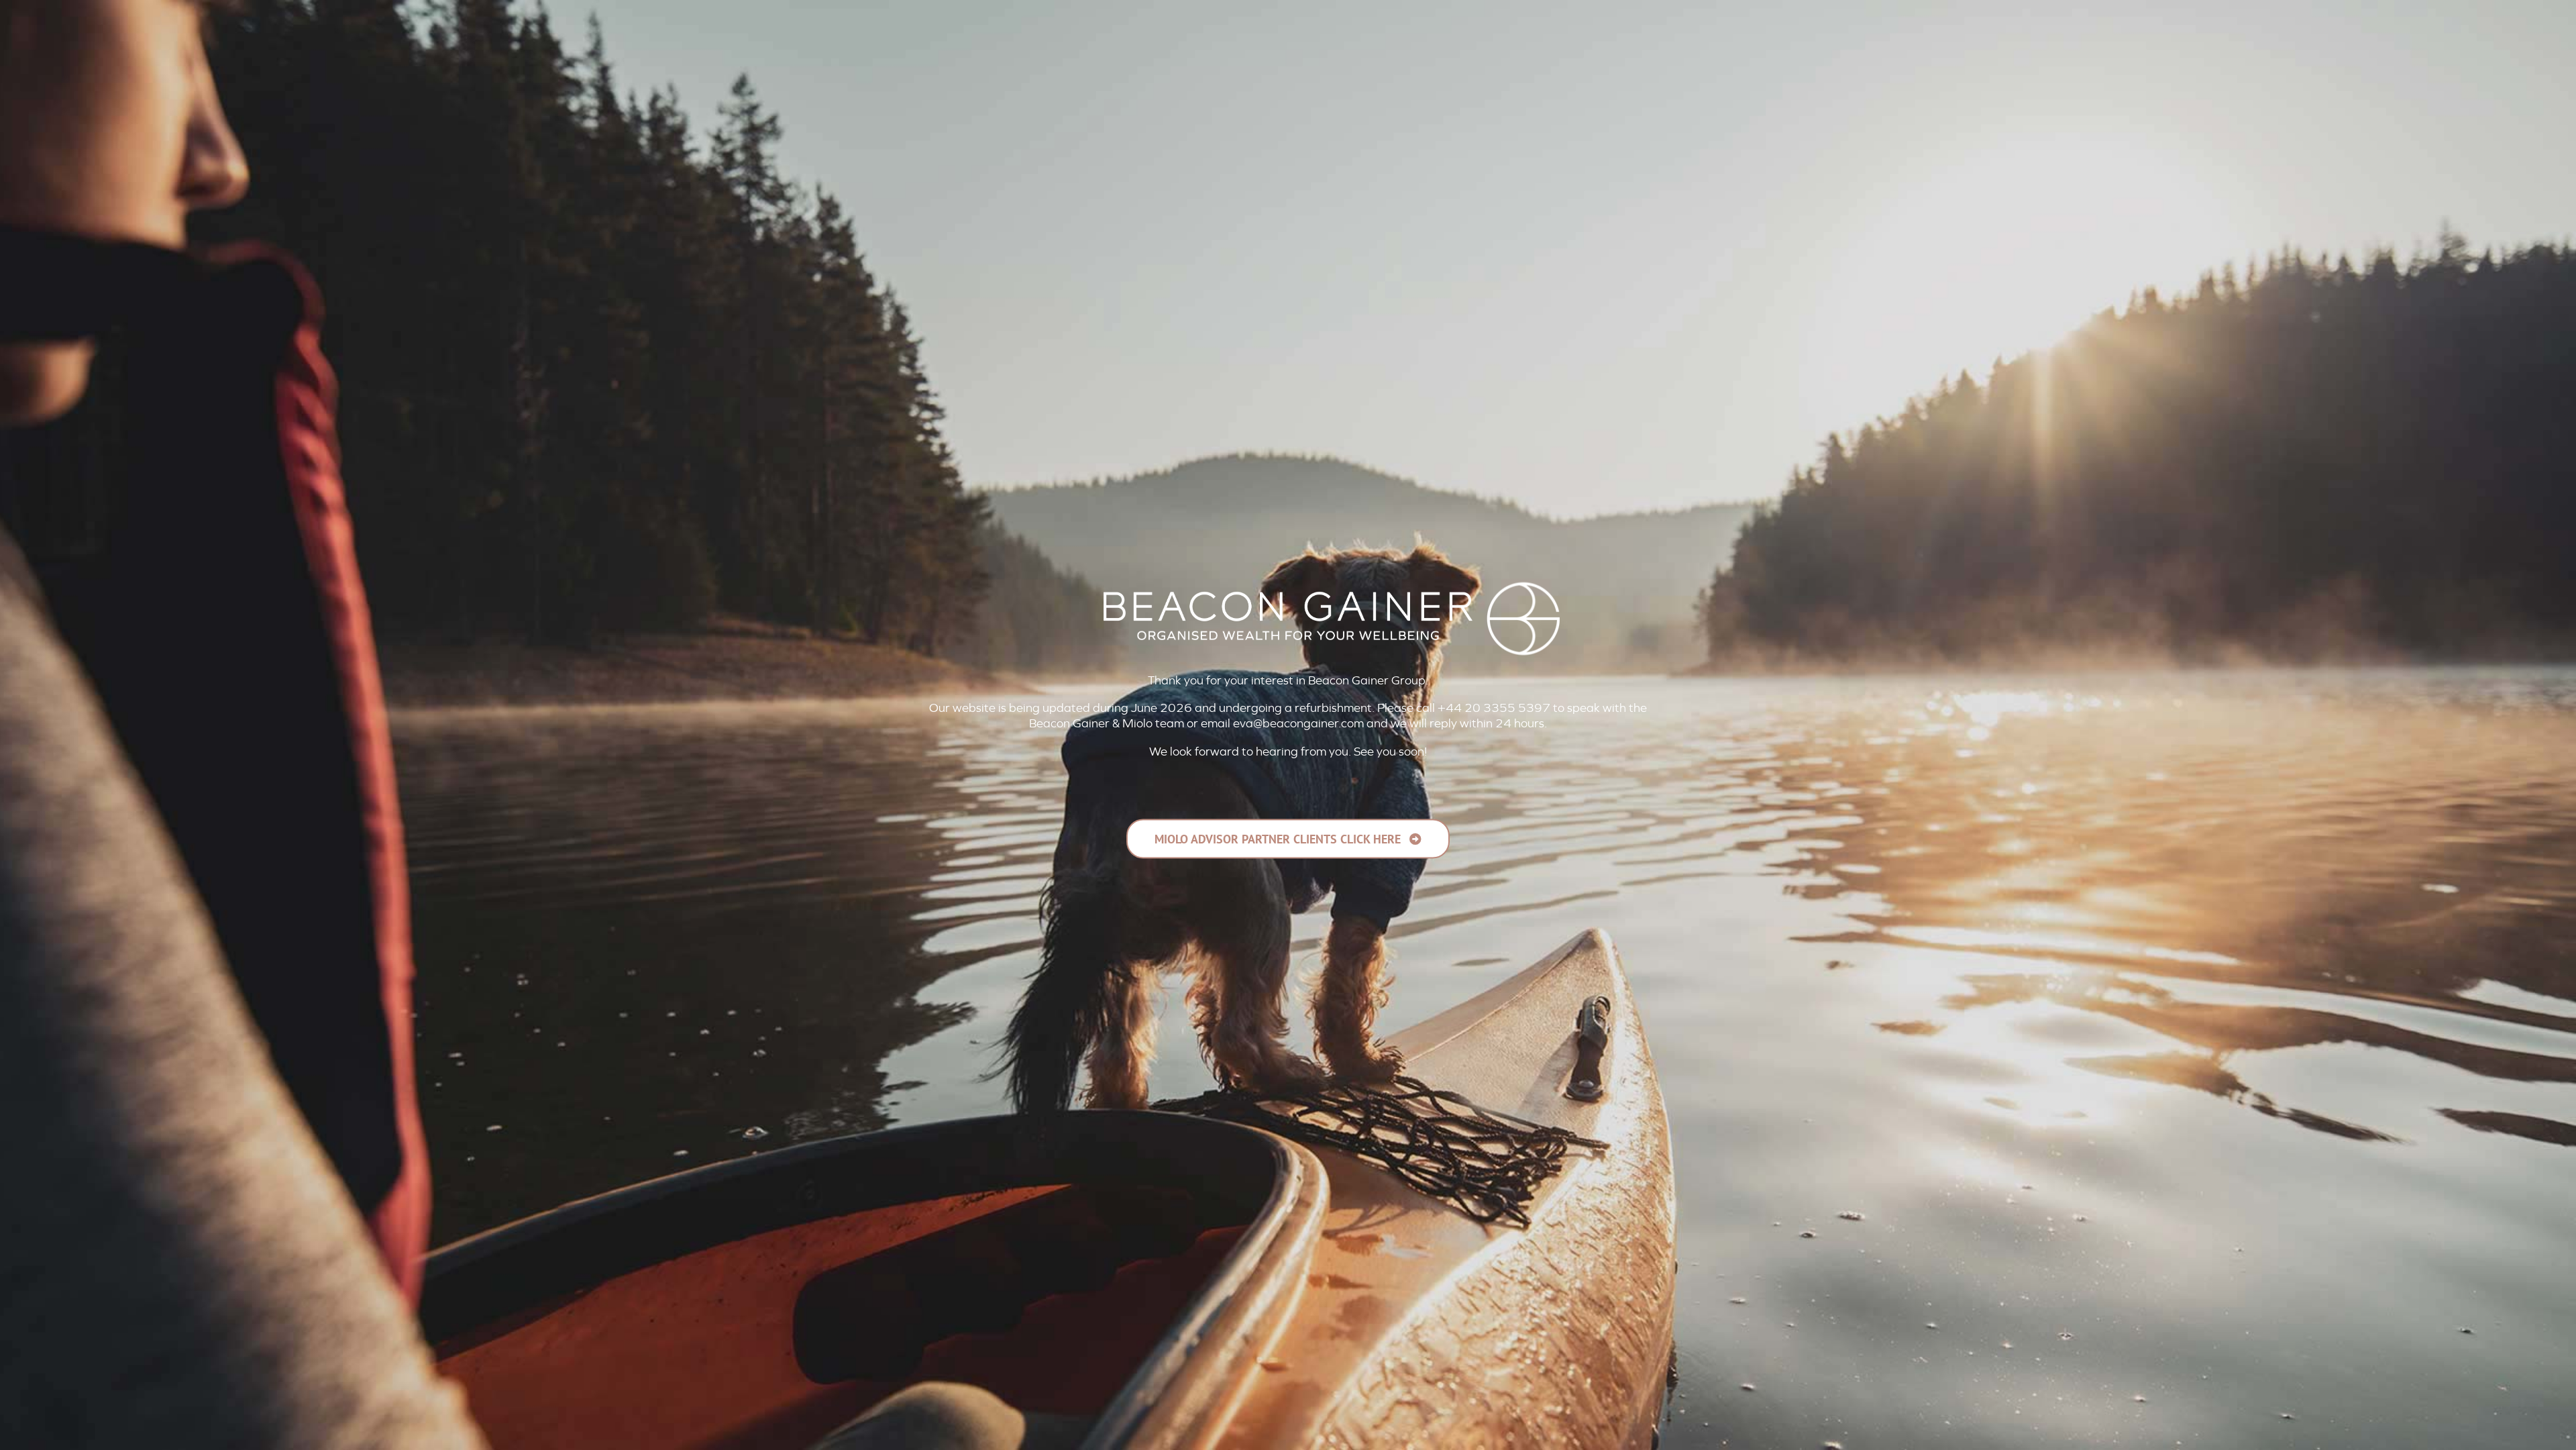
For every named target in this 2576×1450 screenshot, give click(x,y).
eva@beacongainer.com (1298, 723)
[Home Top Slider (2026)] (1288, 1416)
